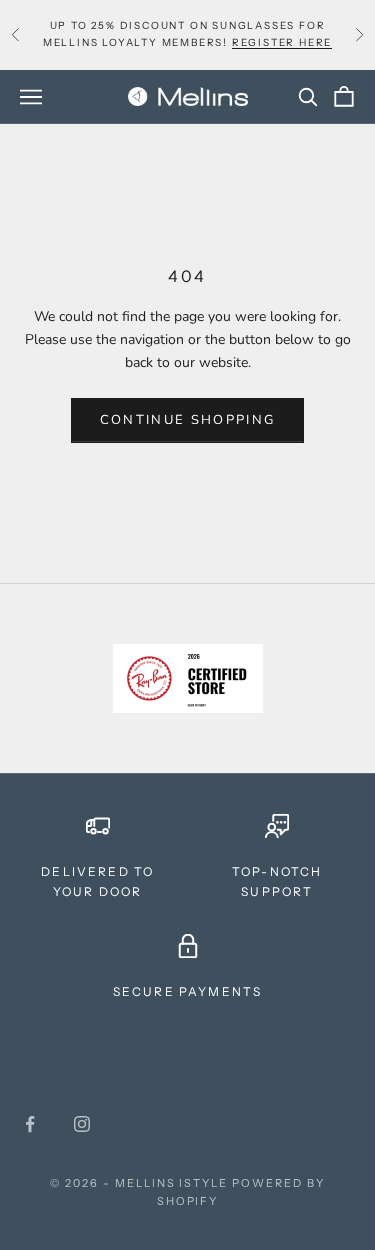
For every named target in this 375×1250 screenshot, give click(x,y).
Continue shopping (188, 420)
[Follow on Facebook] (30, 1124)
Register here (282, 42)
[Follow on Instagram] (82, 1124)
